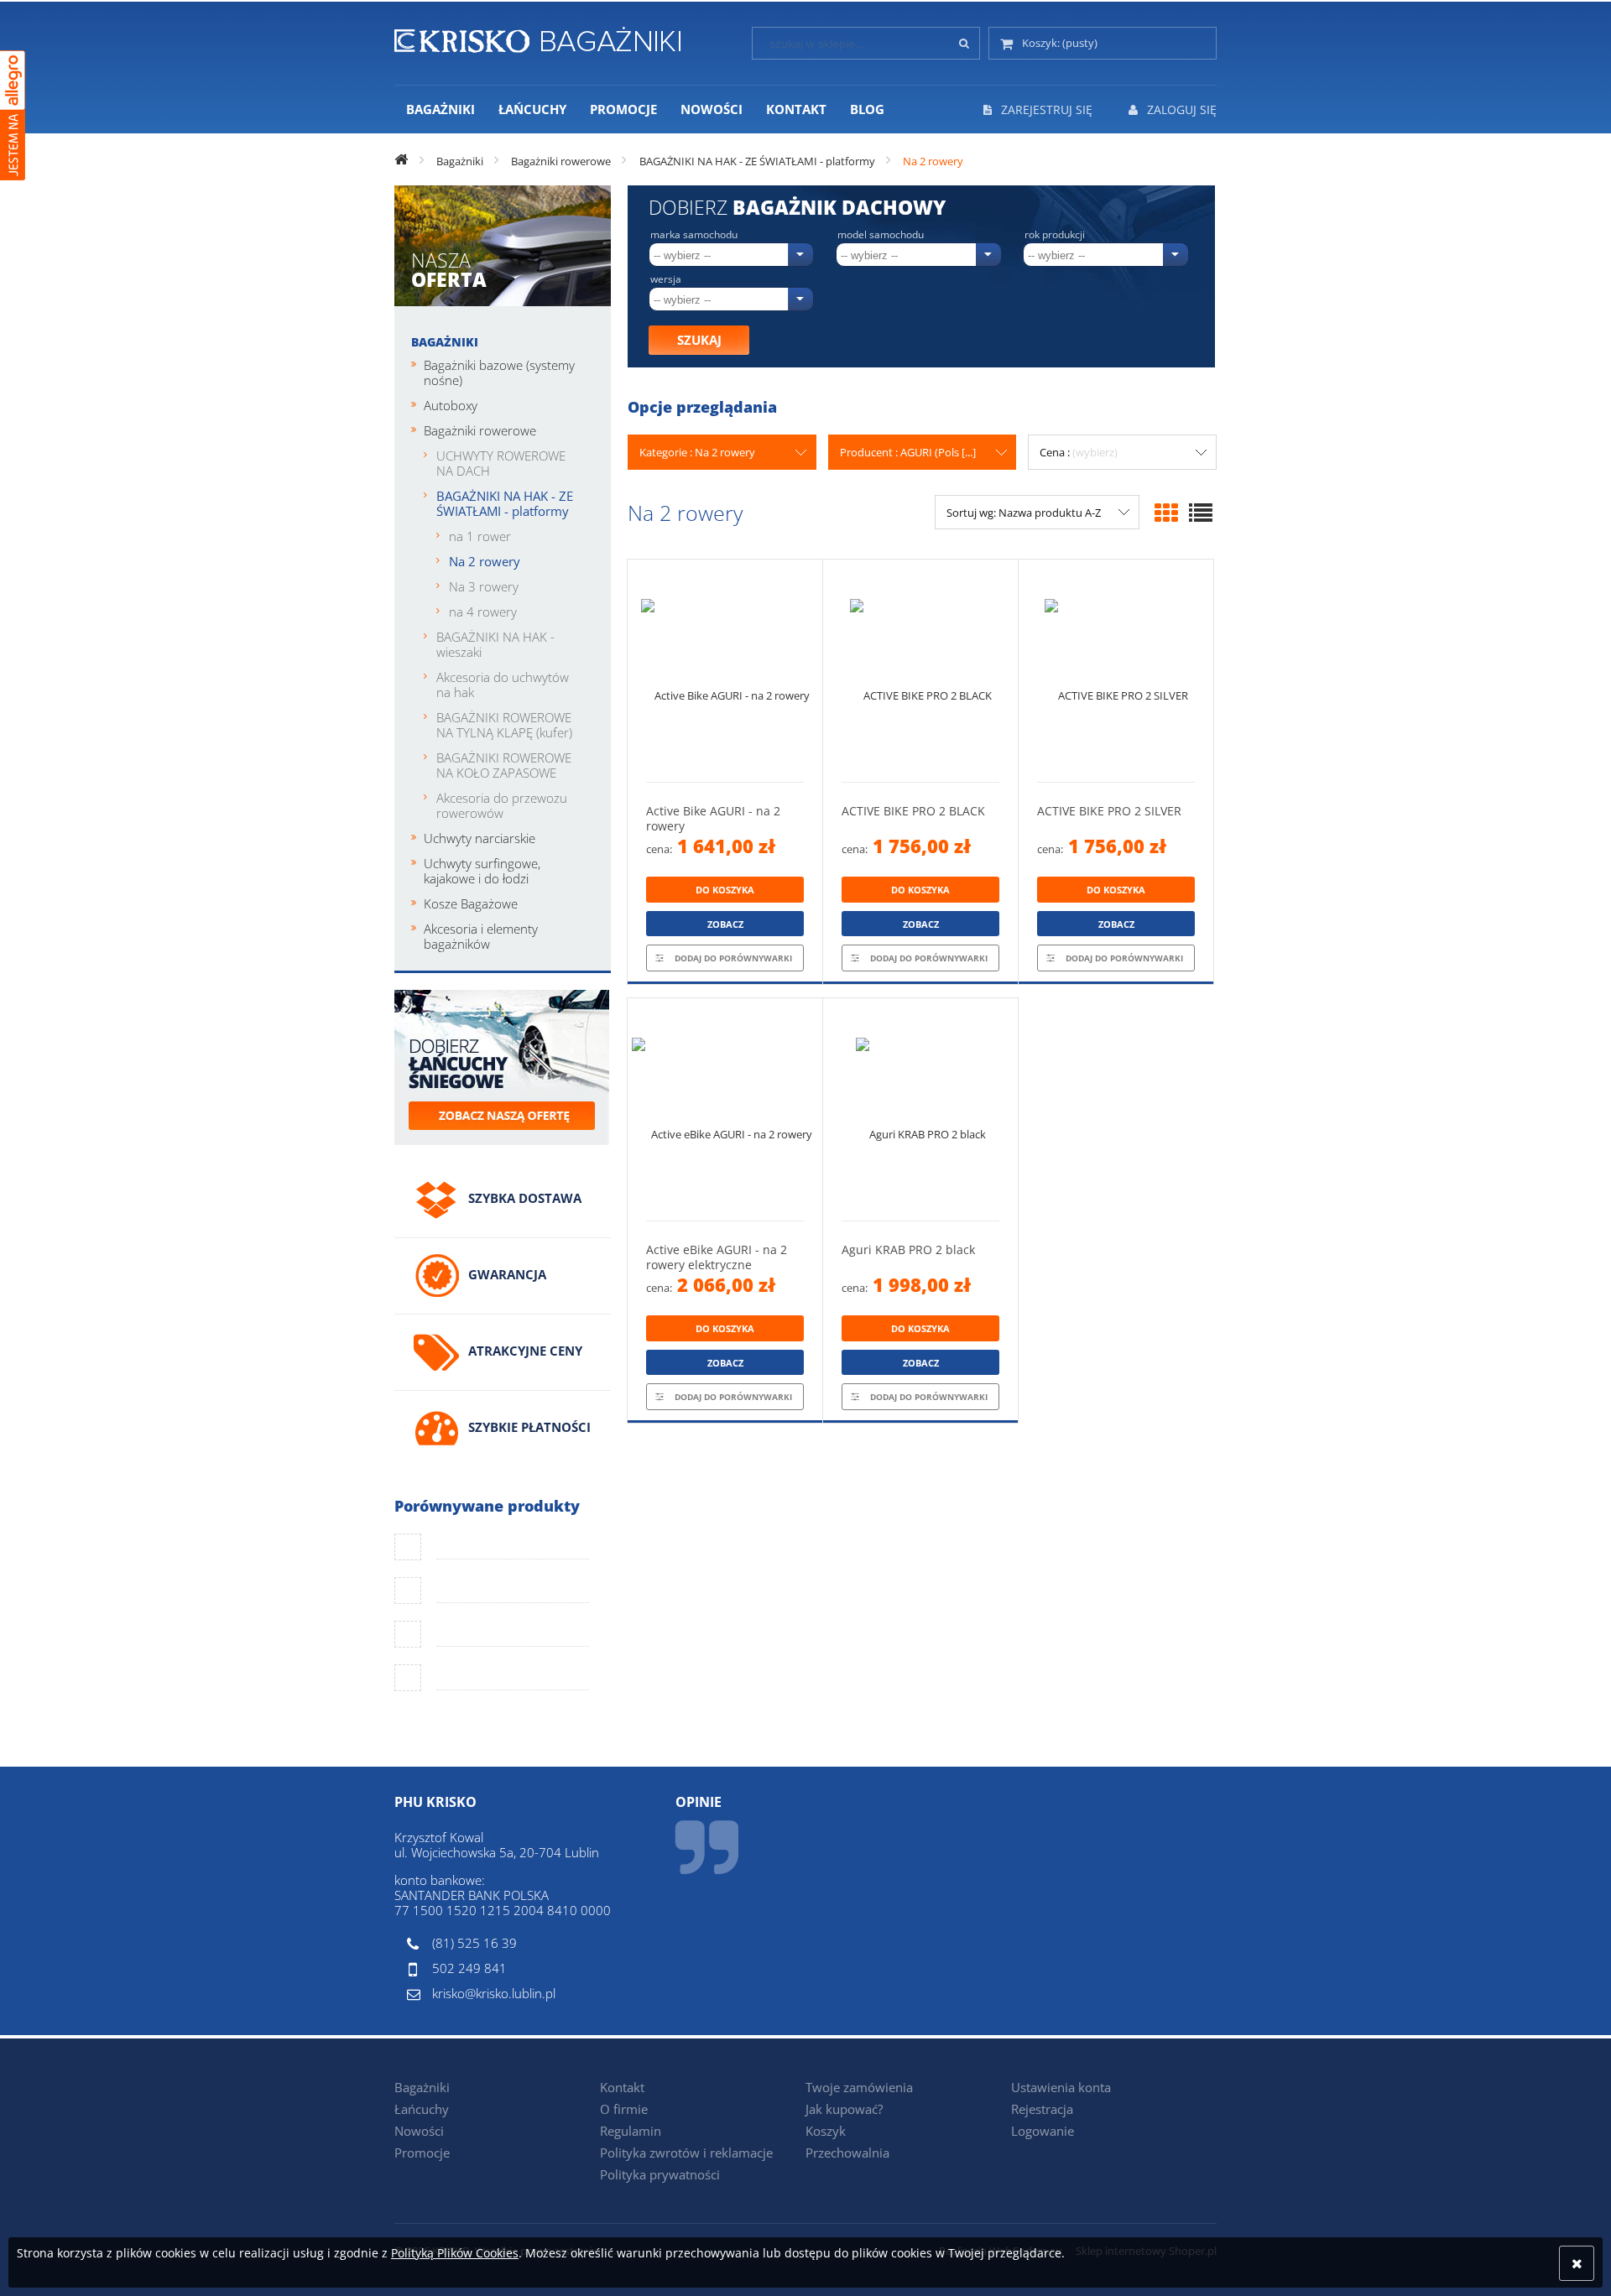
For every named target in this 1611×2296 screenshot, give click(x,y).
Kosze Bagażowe (471, 903)
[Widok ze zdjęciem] (1166, 513)
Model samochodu (881, 235)
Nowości (419, 2131)
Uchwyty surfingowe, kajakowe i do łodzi (482, 871)
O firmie (624, 2109)
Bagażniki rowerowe (480, 430)
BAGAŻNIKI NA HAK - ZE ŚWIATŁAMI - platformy (505, 503)
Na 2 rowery (485, 561)
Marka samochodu (694, 235)
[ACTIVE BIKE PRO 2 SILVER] (1116, 671)
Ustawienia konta (1061, 2087)
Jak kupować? (844, 2109)
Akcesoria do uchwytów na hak (503, 685)
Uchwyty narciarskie (480, 838)
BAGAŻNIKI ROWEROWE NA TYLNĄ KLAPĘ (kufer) (504, 725)
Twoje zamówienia (859, 2087)
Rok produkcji (1055, 235)
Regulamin (631, 2131)
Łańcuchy (422, 2109)
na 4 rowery (483, 612)
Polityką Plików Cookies (455, 2253)
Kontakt (622, 2087)
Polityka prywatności (660, 2174)
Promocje (422, 2153)
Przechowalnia (847, 2153)
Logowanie (1043, 2131)
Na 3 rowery (484, 586)
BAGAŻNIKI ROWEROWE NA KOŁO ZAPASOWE (504, 765)
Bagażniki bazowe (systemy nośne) (499, 372)
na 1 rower (480, 536)
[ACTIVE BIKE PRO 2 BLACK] (920, 671)
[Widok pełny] (1201, 513)
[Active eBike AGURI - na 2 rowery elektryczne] (725, 1109)
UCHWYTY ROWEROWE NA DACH (501, 463)
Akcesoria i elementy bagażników (481, 936)
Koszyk (826, 2131)
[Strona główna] (537, 37)
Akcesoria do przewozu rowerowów (502, 805)
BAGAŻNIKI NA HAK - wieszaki (495, 644)
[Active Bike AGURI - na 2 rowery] (725, 671)
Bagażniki (445, 342)
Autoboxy (451, 405)
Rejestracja (1042, 2109)
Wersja (666, 279)
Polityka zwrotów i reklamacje (686, 2153)
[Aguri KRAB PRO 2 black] (920, 1109)
